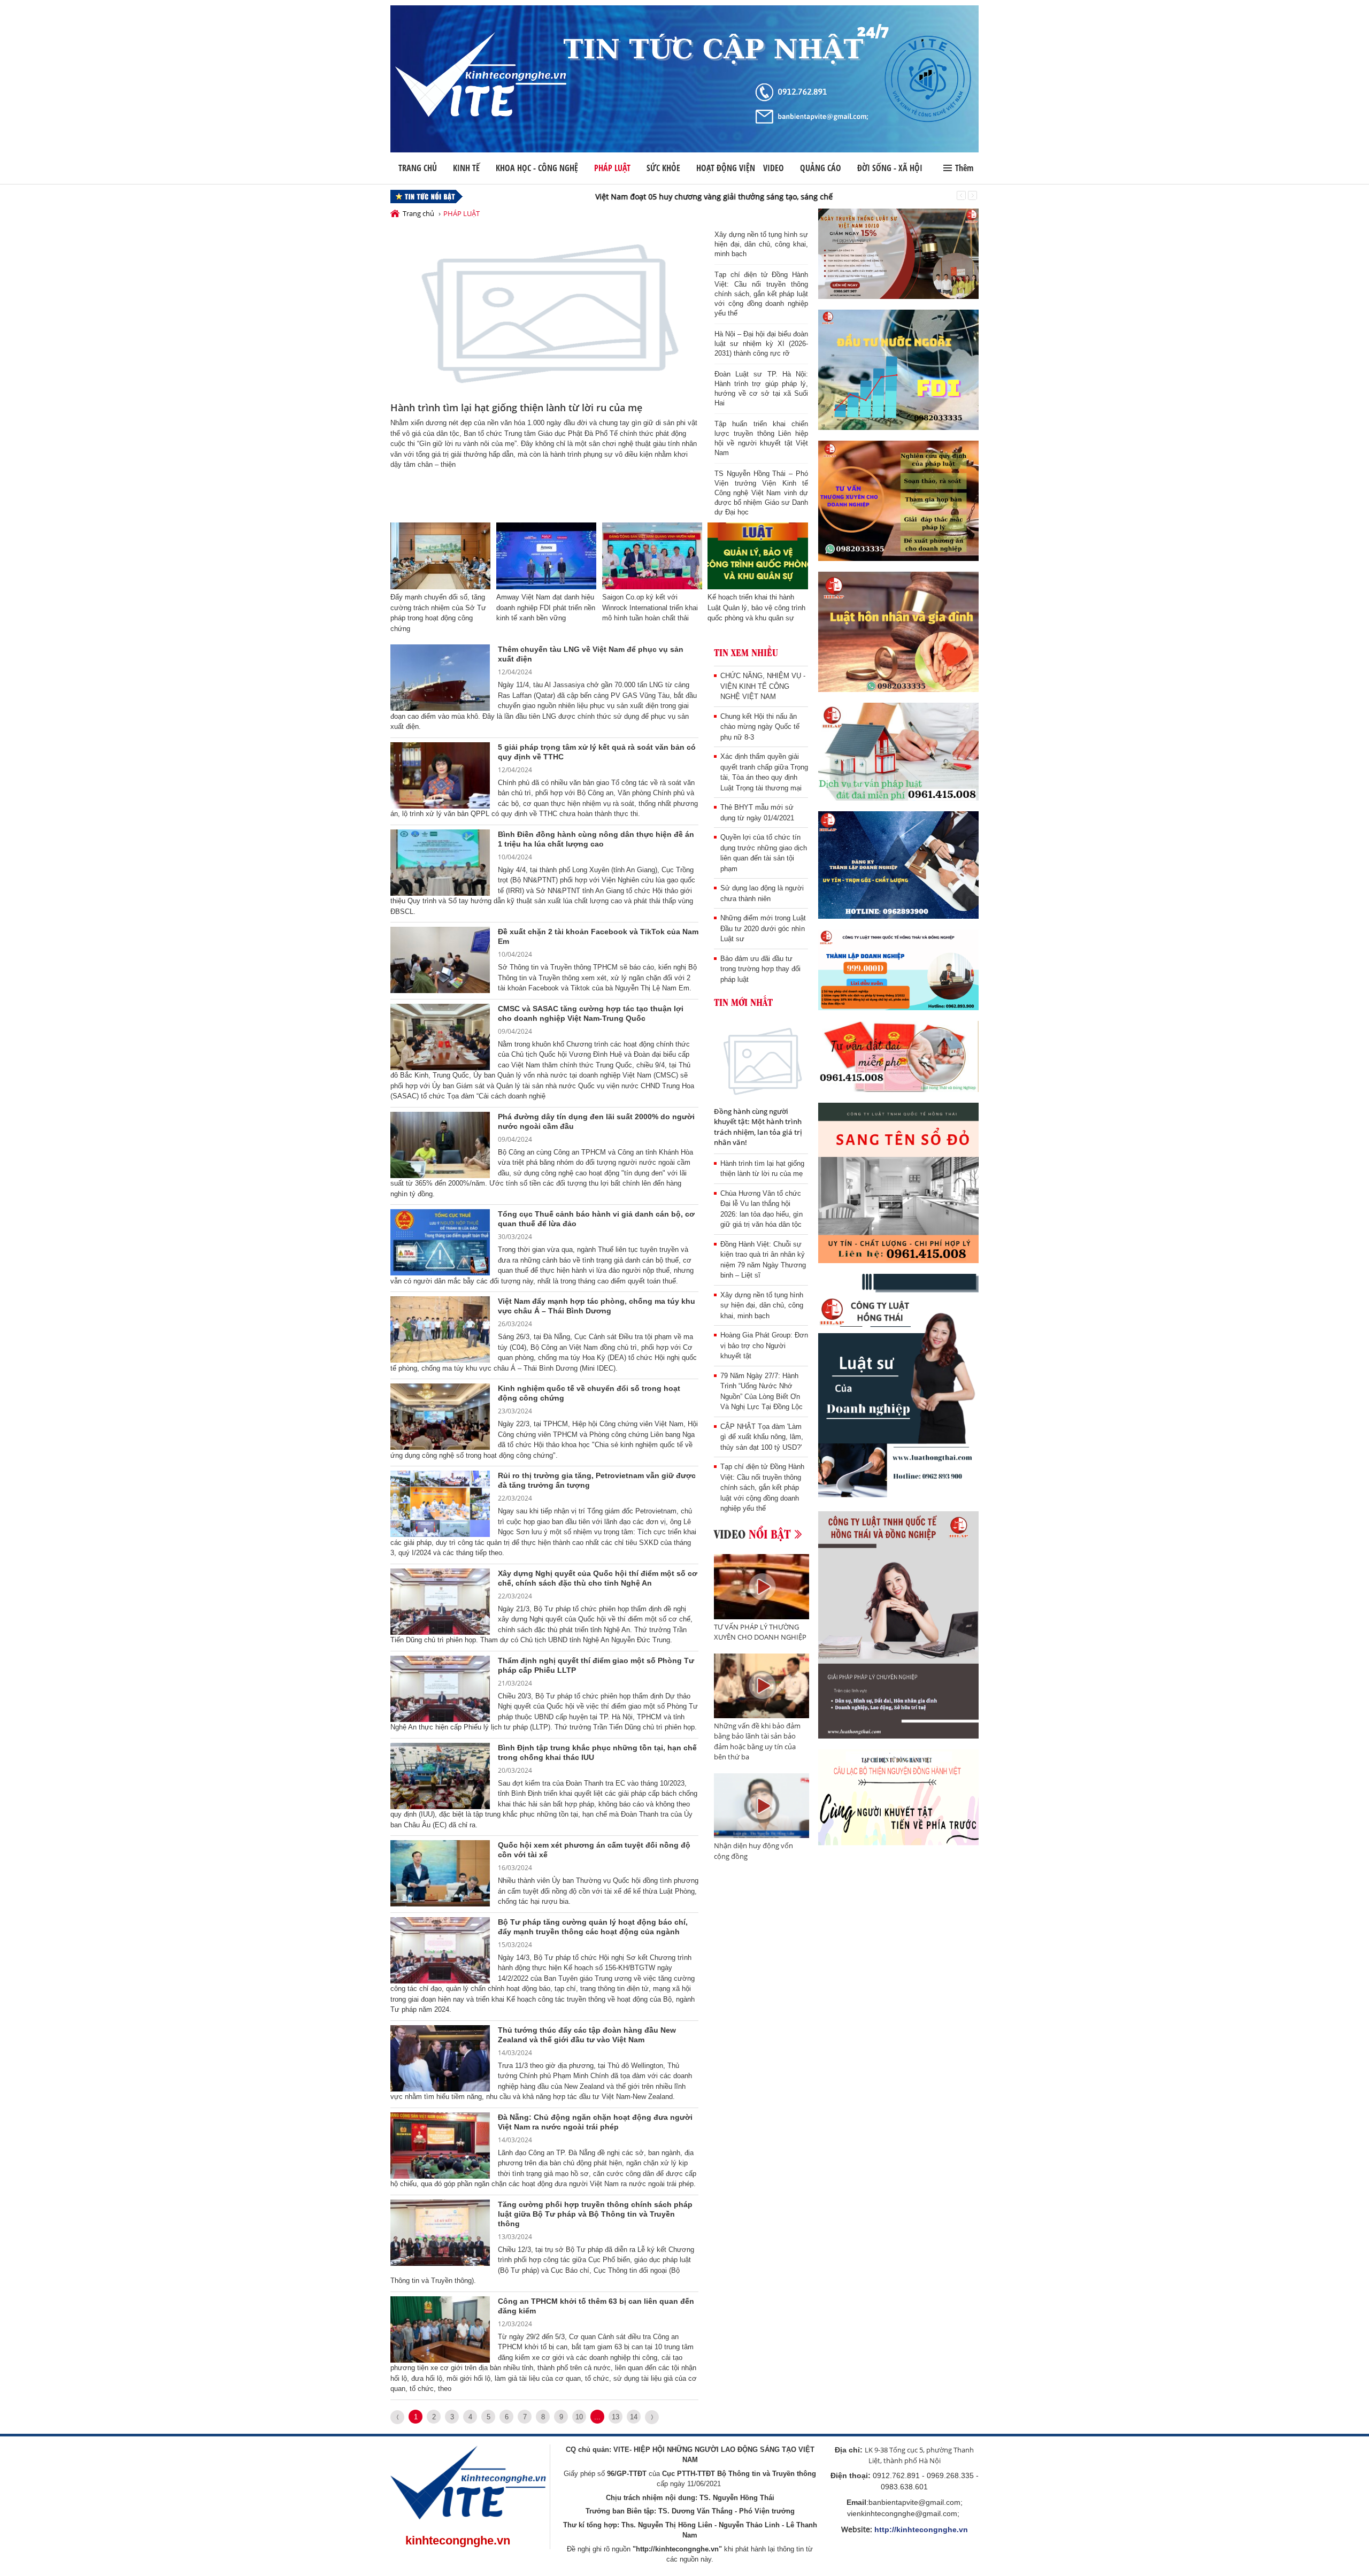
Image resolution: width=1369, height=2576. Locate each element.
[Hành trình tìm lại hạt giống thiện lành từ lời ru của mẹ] (544, 312)
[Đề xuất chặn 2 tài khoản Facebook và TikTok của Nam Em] (440, 959)
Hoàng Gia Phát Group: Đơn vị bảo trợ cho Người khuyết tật (764, 1345)
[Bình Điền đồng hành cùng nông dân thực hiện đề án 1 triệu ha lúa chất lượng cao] (440, 862)
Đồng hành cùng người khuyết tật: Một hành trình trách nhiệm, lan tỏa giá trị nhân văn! (758, 1127)
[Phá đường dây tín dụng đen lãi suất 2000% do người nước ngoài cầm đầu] (440, 1144)
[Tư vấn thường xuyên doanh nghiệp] (898, 501)
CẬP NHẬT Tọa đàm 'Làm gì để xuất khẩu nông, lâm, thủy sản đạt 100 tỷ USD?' (762, 1437)
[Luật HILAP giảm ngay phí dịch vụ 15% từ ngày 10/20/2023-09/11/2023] (898, 254)
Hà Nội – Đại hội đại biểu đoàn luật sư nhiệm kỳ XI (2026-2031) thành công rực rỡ (761, 344)
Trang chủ (418, 168)
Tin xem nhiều (746, 652)
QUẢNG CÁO (821, 168)
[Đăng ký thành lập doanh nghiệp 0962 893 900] (898, 865)
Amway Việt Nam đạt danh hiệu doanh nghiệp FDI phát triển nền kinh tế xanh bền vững (546, 608)
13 (616, 2417)
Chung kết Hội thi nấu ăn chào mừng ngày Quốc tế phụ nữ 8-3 (760, 727)
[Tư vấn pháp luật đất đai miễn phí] (898, 752)
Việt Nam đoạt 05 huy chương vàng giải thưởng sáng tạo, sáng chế (591, 197)
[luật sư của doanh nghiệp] (898, 1387)
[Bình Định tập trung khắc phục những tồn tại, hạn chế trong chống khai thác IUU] (440, 1775)
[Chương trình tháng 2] (898, 970)
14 (634, 2417)
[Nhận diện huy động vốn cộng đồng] (762, 1806)
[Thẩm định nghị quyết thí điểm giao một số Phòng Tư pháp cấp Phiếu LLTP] (440, 1688)
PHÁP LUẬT (612, 168)
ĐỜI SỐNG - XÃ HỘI (890, 168)
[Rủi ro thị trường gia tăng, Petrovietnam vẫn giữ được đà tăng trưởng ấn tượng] (440, 1503)
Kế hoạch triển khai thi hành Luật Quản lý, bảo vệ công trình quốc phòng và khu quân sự (756, 608)
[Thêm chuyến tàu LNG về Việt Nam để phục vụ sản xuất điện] (440, 677)
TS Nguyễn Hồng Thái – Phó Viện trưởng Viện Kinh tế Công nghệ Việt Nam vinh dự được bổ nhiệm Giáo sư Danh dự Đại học (761, 493)
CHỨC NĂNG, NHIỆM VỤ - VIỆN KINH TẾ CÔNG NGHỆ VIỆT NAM (763, 686)
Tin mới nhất (743, 1002)
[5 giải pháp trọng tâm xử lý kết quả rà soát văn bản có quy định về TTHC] (440, 775)
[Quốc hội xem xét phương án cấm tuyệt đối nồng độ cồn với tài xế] (440, 1873)
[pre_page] (397, 2417)
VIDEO (774, 168)
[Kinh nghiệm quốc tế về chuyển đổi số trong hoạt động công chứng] (440, 1416)
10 (579, 2417)
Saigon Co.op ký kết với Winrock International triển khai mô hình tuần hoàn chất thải (650, 608)
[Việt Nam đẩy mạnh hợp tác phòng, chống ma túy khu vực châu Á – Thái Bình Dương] (440, 1329)
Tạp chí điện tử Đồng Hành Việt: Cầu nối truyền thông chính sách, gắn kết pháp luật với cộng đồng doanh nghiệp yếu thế (761, 294)
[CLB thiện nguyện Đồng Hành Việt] (898, 1798)
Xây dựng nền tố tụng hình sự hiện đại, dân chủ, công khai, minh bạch (761, 244)
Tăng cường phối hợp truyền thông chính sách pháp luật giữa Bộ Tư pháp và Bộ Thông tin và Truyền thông (595, 2214)
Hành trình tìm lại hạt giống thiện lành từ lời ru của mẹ (516, 407)
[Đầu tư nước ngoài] (898, 370)
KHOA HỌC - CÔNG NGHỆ (537, 168)
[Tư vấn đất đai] (898, 1056)
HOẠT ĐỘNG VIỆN (726, 168)
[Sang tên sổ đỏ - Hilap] (898, 1183)
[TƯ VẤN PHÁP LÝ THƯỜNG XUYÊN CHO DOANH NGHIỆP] (762, 1587)
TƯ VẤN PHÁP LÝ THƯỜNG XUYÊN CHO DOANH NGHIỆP (760, 1632)
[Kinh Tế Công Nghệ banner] (684, 79)
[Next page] (652, 2417)
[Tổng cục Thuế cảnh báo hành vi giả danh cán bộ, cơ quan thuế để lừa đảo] (440, 1242)
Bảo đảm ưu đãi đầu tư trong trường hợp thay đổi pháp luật (760, 969)
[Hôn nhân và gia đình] (898, 632)
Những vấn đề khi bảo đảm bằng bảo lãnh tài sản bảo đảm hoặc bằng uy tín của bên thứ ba (757, 1741)
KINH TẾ (466, 168)
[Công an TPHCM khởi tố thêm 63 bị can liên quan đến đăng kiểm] (440, 2329)
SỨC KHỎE (663, 168)
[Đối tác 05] (898, 1625)
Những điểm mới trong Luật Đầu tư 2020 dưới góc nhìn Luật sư (763, 928)
